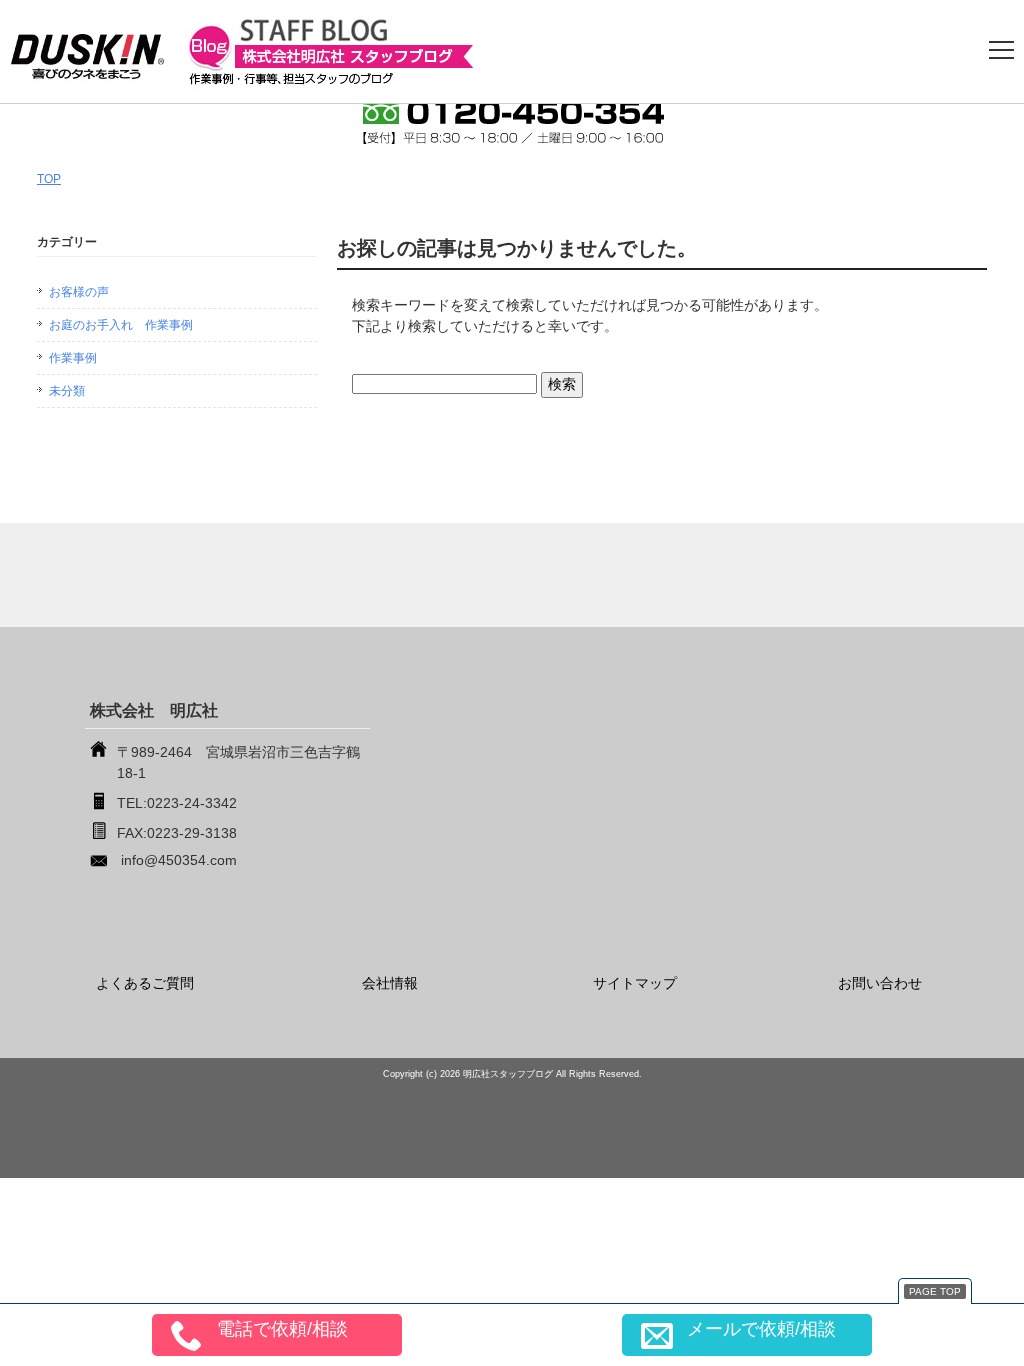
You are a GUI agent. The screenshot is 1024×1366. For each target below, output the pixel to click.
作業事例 (73, 358)
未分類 (67, 391)
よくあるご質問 (145, 983)
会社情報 (390, 983)
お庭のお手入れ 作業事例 (121, 325)
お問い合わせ (880, 983)
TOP (49, 179)
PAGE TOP (935, 1291)
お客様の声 (79, 292)
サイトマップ (635, 983)
